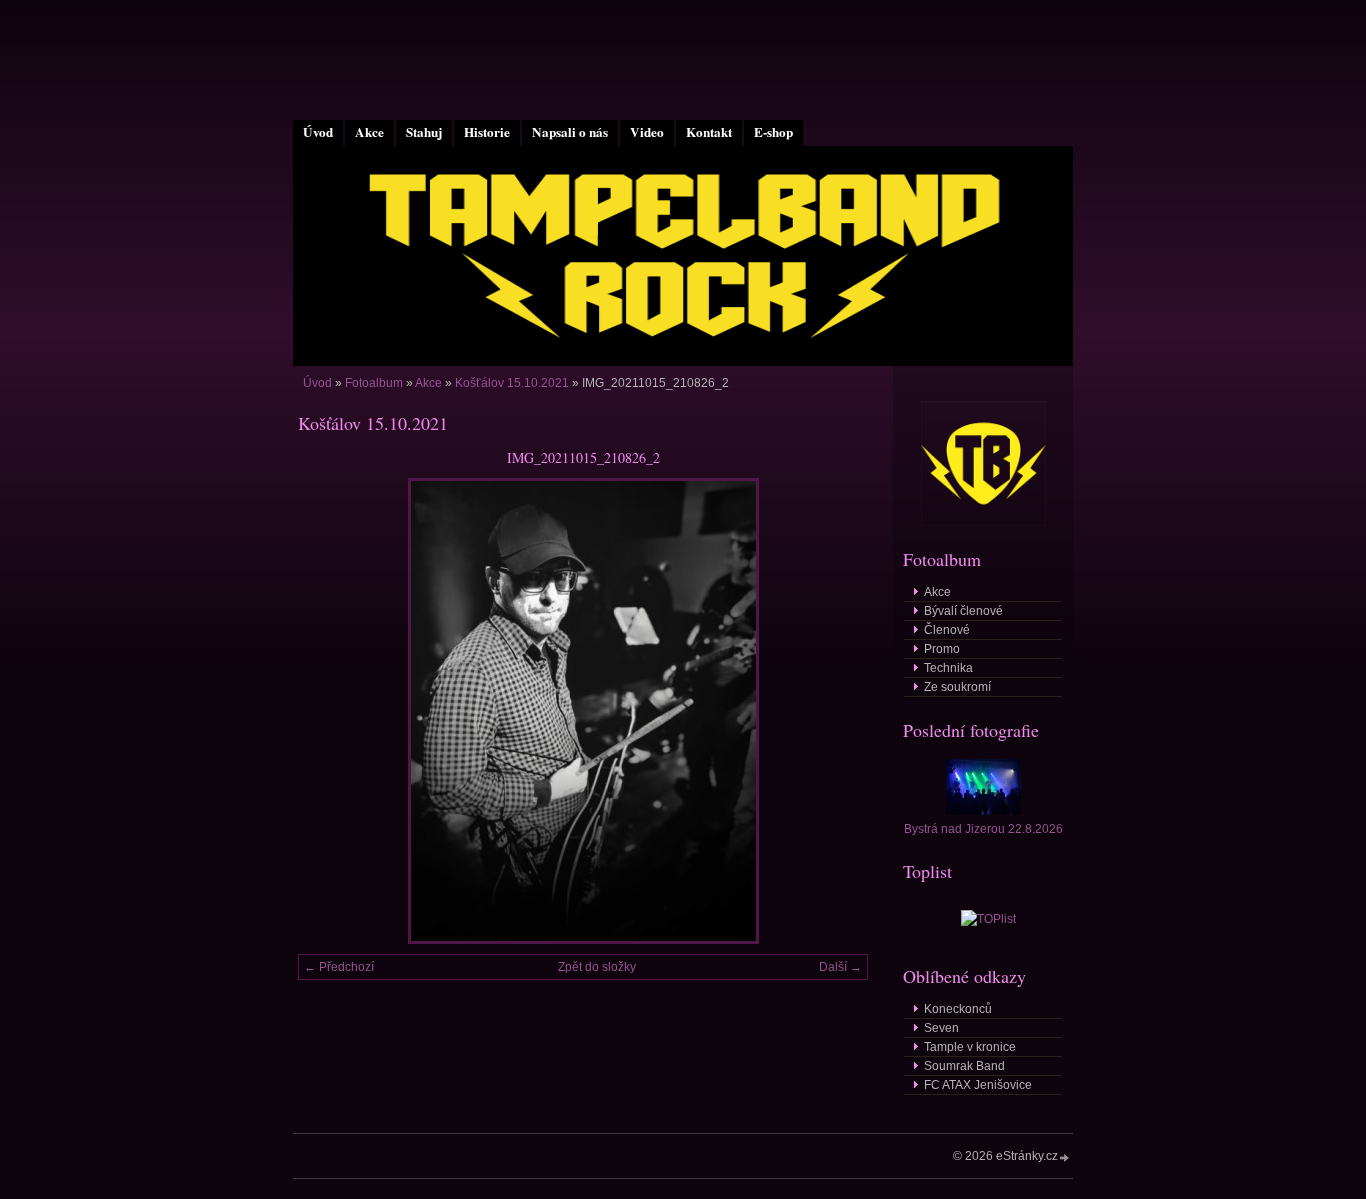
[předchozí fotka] (330, 711)
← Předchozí (339, 967)
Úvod (318, 132)
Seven (941, 1028)
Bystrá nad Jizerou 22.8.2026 (983, 829)
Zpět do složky (597, 967)
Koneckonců (958, 1009)
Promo (942, 649)
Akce (369, 132)
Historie (487, 132)
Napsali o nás (570, 132)
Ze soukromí (957, 687)
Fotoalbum (374, 383)
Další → (840, 967)
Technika (948, 668)
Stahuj (424, 132)
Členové (947, 630)
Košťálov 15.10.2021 (512, 383)
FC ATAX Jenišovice (978, 1085)
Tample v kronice (970, 1047)
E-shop (773, 132)
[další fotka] (835, 711)
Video (647, 132)
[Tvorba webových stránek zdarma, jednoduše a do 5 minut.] (1065, 1157)
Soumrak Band (964, 1066)
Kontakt (709, 132)
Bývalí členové (963, 611)
